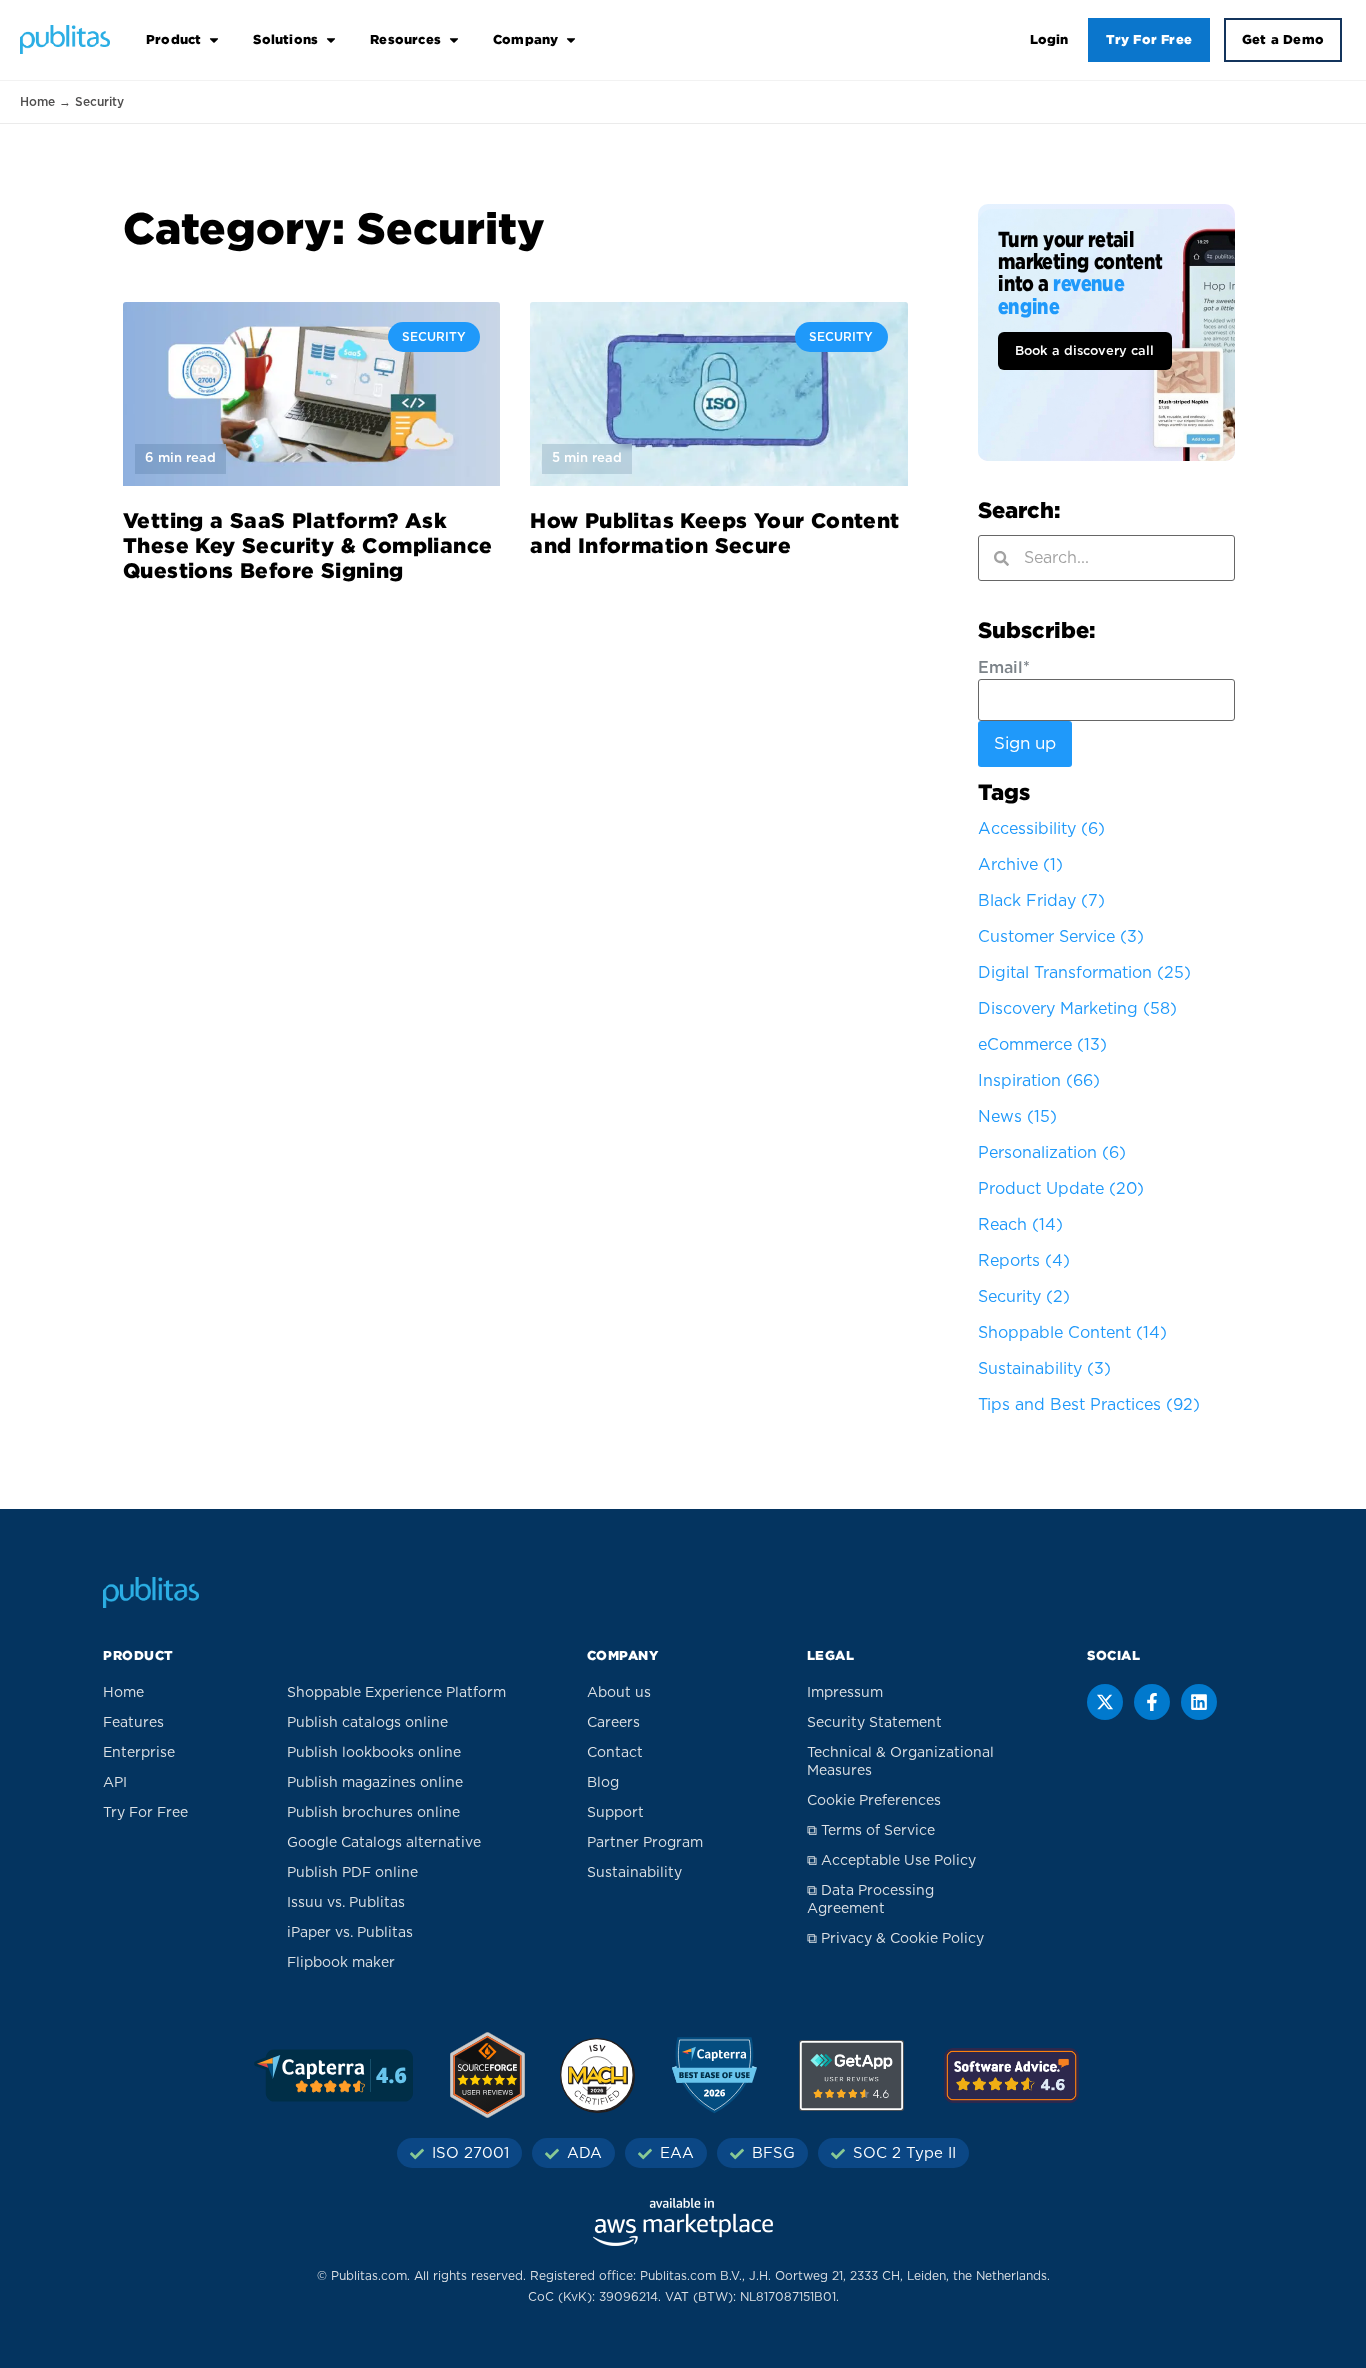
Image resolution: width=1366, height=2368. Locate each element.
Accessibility (1041, 829)
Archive (1020, 865)
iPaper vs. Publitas (350, 1933)
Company (525, 39)
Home (37, 102)
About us (619, 1693)
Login (1049, 39)
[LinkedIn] (1199, 1702)
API (115, 1783)
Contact (615, 1753)
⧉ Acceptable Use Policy (891, 1861)
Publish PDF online (352, 1873)
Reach (1020, 1225)
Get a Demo (1283, 39)
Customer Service (1061, 937)
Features (133, 1723)
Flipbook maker (341, 1963)
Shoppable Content (1072, 1333)
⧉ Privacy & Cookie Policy (895, 1939)
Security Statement (874, 1723)
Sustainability (1044, 1369)
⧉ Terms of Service (871, 1831)
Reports (1024, 1261)
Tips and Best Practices (1089, 1405)
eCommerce (1042, 1045)
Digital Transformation (1084, 973)
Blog (603, 1783)
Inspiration (1039, 1081)
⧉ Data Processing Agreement (870, 1900)
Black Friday (1041, 901)
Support (615, 1813)
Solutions (285, 39)
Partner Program (645, 1843)
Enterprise (139, 1753)
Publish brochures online (373, 1813)
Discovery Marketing (1077, 1009)
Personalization (1052, 1153)
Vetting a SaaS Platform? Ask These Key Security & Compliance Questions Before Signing (307, 545)
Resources (405, 39)
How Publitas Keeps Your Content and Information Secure (714, 532)
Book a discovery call (1084, 351)
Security (1024, 1297)
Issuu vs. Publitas (346, 1903)
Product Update (1061, 1189)
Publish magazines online (375, 1783)
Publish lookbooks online (374, 1753)
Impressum (845, 1693)
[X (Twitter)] (1105, 1702)
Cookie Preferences (874, 1801)
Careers (613, 1723)
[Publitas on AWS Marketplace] (683, 2222)
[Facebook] (1152, 1702)
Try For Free (1149, 39)
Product (173, 39)
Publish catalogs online (367, 1723)
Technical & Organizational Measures (900, 1762)
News (1017, 1117)
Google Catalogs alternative (384, 1843)
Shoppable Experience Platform (396, 1693)
